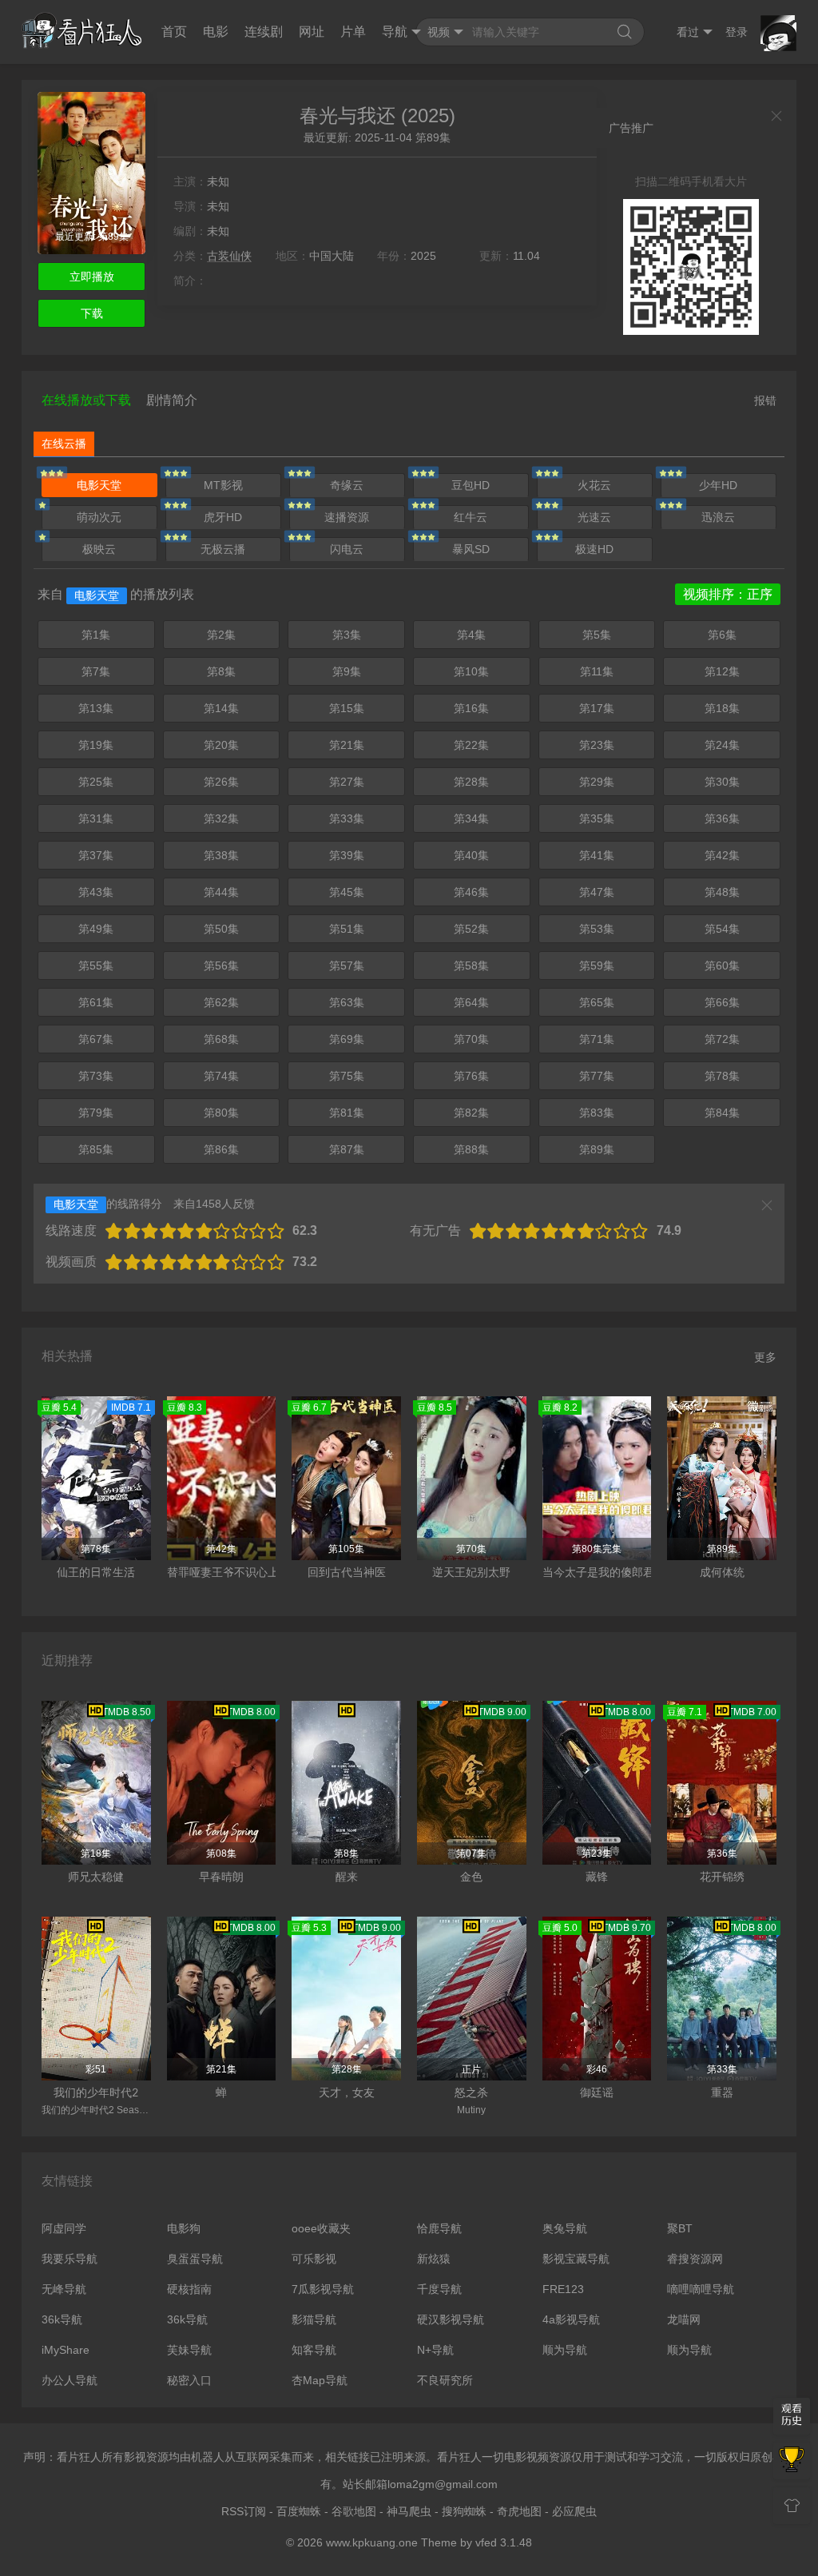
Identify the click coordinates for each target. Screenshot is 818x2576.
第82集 (471, 1113)
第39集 (347, 855)
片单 (353, 32)
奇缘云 (347, 485)
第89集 (597, 1149)
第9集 (347, 671)
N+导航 (435, 2350)
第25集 (96, 782)
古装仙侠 (229, 256)
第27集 (347, 782)
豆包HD (471, 485)
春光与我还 (347, 115)
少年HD (718, 485)
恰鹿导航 (439, 2228)
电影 (216, 32)
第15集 (347, 708)
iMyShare (66, 2350)
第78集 (722, 1076)
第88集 (471, 1149)
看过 (688, 32)
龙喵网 (684, 2319)
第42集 (722, 855)
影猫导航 (314, 2319)
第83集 (597, 1113)
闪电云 (347, 549)
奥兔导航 (565, 2228)
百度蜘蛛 (299, 2511)
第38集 (221, 855)
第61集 (96, 1002)
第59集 (597, 966)
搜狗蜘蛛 (464, 2511)
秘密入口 (189, 2380)
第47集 (597, 892)
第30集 (722, 782)
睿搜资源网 (695, 2259)
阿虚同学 (64, 2228)
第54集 (722, 929)
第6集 (722, 635)
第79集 (96, 1113)
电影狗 (184, 2228)
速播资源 (347, 517)
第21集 (347, 745)
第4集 (471, 635)
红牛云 (471, 517)
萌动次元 (99, 517)
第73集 (96, 1076)
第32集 (221, 818)
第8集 (221, 671)
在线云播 (64, 444)
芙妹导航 (189, 2350)
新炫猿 (434, 2259)
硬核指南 (189, 2289)
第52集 (471, 929)
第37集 (96, 855)
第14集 (221, 708)
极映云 (99, 549)
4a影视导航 (571, 2319)
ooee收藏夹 (321, 2228)
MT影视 (223, 485)
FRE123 (563, 2289)
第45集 (347, 892)
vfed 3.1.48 (504, 2542)
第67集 (96, 1039)
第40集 (471, 855)
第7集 (96, 671)
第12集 (722, 671)
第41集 (597, 855)
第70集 (471, 1039)
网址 (312, 32)
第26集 (221, 782)
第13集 (96, 708)
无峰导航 (64, 2289)
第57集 (347, 966)
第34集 (471, 818)
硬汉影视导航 (451, 2319)
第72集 (722, 1039)
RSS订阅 (244, 2511)
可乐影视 (314, 2259)
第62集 (221, 1002)
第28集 (471, 782)
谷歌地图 (354, 2511)
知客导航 (314, 2350)
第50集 (221, 929)
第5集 (597, 635)
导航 (395, 32)
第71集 (597, 1039)
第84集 (722, 1113)
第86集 (221, 1149)
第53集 (597, 929)
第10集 (471, 671)
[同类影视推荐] (792, 2461)
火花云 (594, 485)
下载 (92, 313)
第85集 (96, 1149)
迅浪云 (718, 517)
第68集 (221, 1039)
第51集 (347, 929)
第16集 (471, 708)
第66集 (722, 1002)
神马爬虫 (409, 2511)
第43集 (96, 892)
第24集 (722, 745)
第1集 (96, 635)
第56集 (221, 966)
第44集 (221, 892)
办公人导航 (69, 2380)
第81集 (347, 1113)
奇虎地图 (519, 2511)
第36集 (722, 818)
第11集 (597, 671)
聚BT (680, 2228)
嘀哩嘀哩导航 (701, 2289)
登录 (737, 32)
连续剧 (264, 32)
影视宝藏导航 (576, 2259)
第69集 (347, 1039)
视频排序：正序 (728, 594)
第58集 (471, 966)
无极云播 (223, 549)
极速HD (594, 549)
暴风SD (471, 549)
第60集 (722, 966)
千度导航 (439, 2289)
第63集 (347, 1002)
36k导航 (62, 2319)
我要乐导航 (69, 2259)
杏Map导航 (320, 2380)
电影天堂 (99, 485)
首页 (174, 32)
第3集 (347, 635)
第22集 (471, 745)
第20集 (221, 745)
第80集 (221, 1113)
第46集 (471, 892)
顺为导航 (565, 2350)
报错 (765, 400)
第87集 (347, 1149)
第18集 (722, 708)
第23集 (597, 745)
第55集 (96, 966)
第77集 (597, 1076)
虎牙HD (223, 517)
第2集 (221, 635)
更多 (765, 1357)
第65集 (597, 1002)
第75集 (347, 1076)
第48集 (722, 892)
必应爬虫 (574, 2511)
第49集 (96, 929)
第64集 (471, 1002)
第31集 (96, 818)
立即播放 (92, 277)
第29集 (597, 782)
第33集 (347, 818)
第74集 (221, 1076)
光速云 (594, 517)
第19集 (96, 745)
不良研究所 (445, 2380)
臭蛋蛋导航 (195, 2259)
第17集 (597, 708)
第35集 (597, 818)
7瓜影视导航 (323, 2289)
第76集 (471, 1076)
